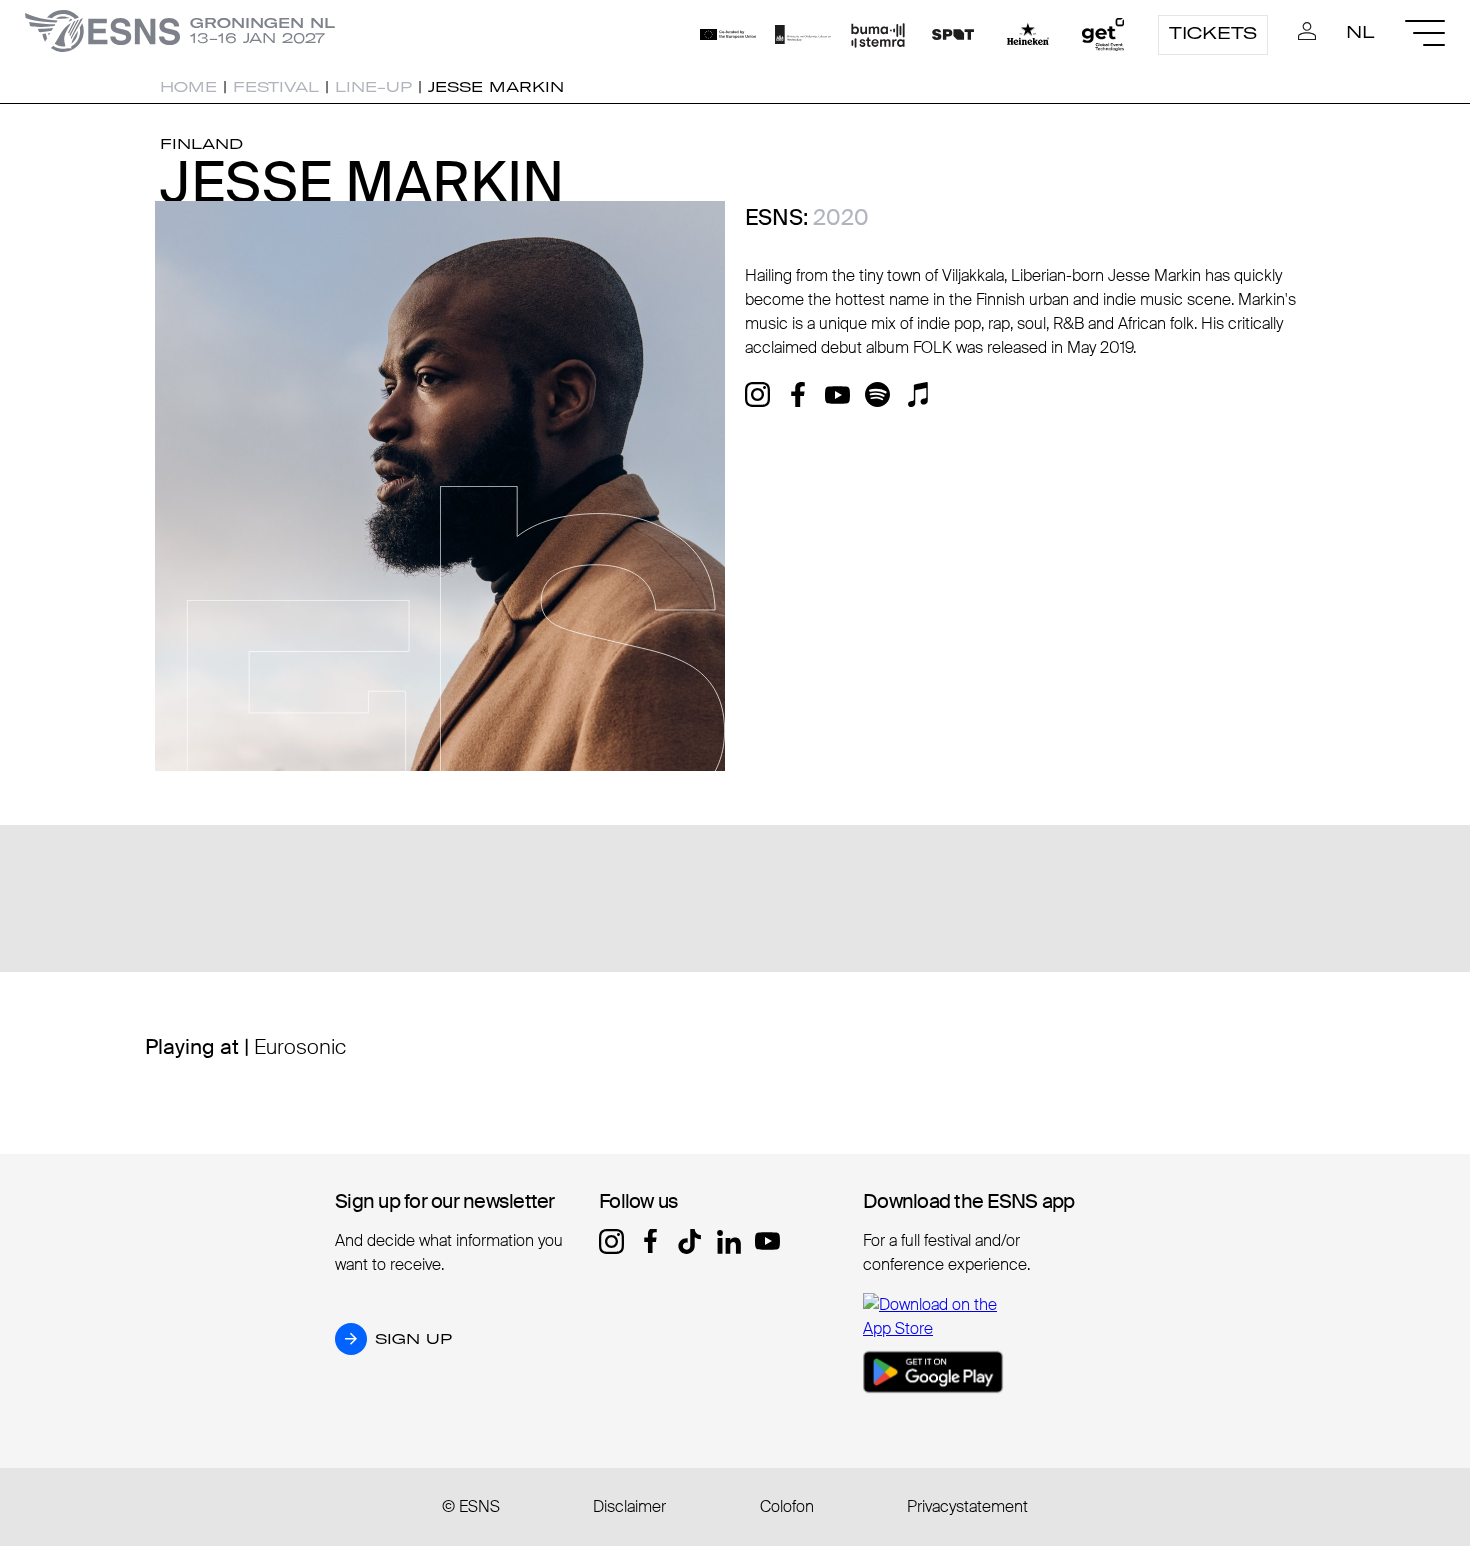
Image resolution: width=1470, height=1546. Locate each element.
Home (188, 87)
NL (1360, 32)
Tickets (1213, 33)
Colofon (787, 1506)
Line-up (373, 87)
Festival (276, 87)
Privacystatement (967, 1506)
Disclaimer (629, 1506)
